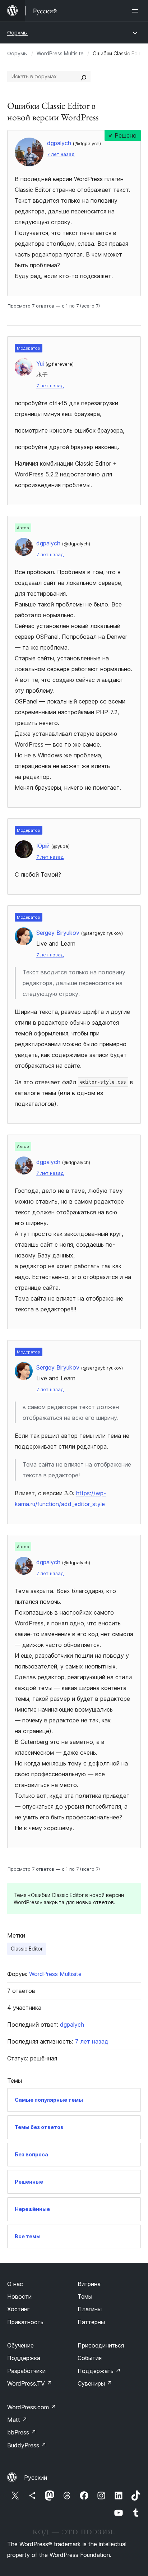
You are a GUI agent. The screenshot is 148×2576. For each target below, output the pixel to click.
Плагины (90, 2309)
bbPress (22, 2432)
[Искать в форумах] (84, 77)
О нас (15, 2284)
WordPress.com (32, 2407)
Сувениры (95, 2383)
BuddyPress (27, 2445)
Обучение (20, 2345)
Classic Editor (27, 1949)
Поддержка (24, 2358)
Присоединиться (101, 2345)
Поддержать (99, 2371)
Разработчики (26, 2371)
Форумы (17, 33)
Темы (85, 2296)
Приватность (25, 2322)
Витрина (89, 2284)
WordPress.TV (30, 2383)
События (90, 2358)
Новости (19, 2296)
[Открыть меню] (137, 11)
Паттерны (91, 2322)
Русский (36, 2478)
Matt (17, 2420)
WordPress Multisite (60, 53)
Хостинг (18, 2309)
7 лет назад (61, 154)
